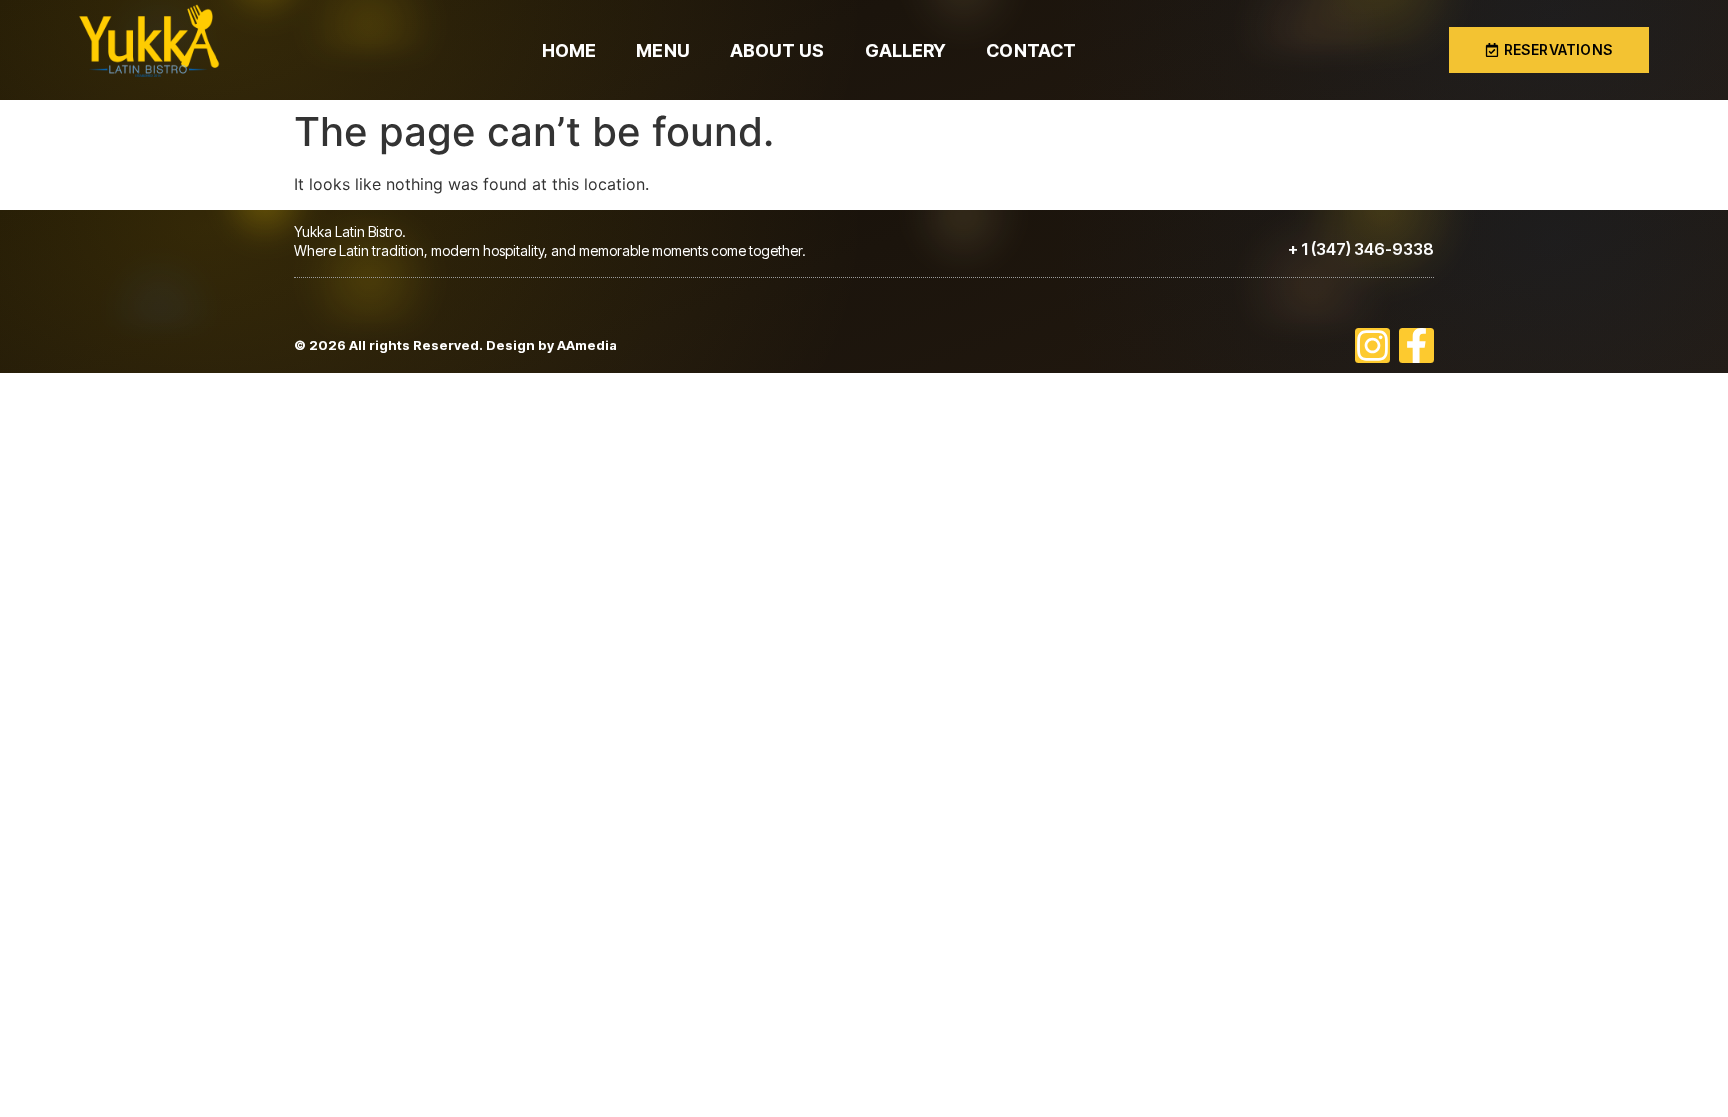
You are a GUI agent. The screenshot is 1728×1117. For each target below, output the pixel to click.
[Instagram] (1372, 345)
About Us (777, 50)
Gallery (906, 50)
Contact (1031, 50)
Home (569, 50)
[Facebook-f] (1416, 345)
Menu (662, 50)
